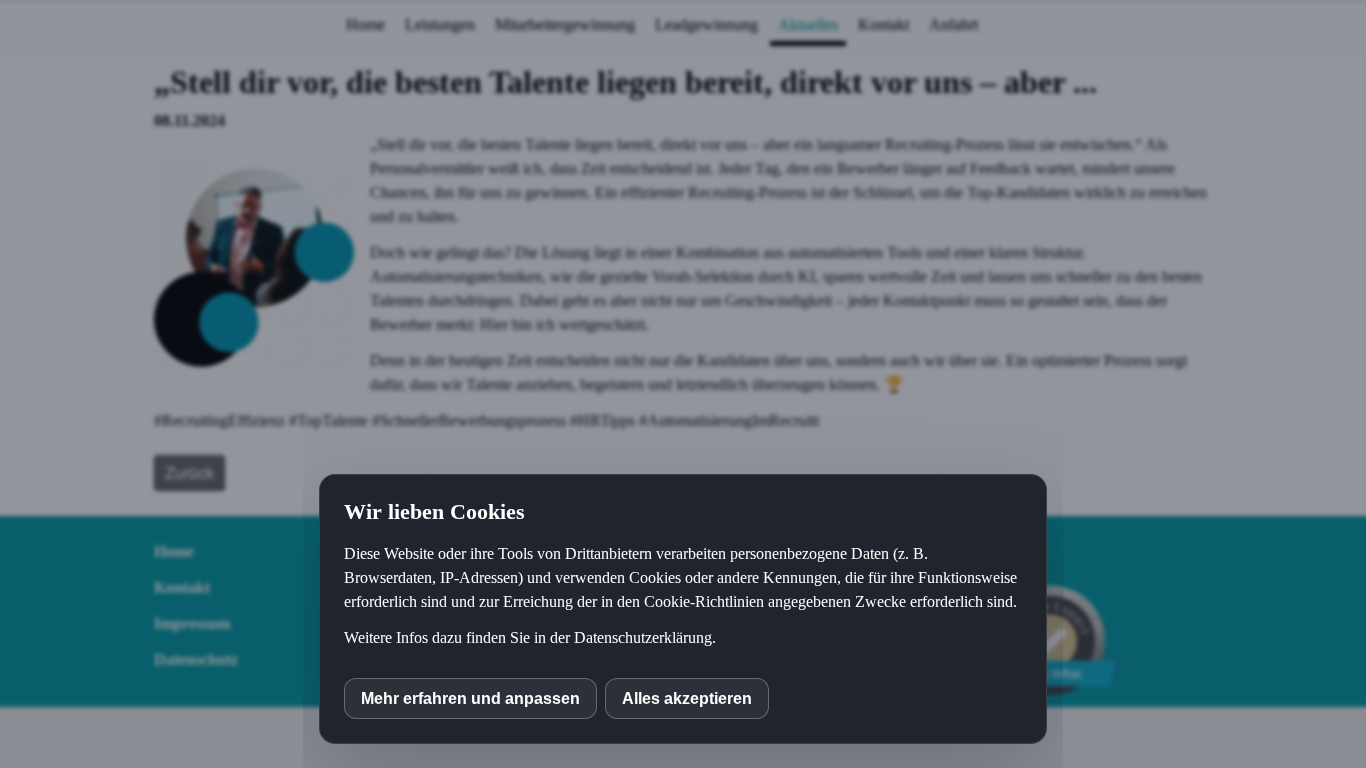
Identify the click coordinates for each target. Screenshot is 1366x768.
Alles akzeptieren (687, 698)
